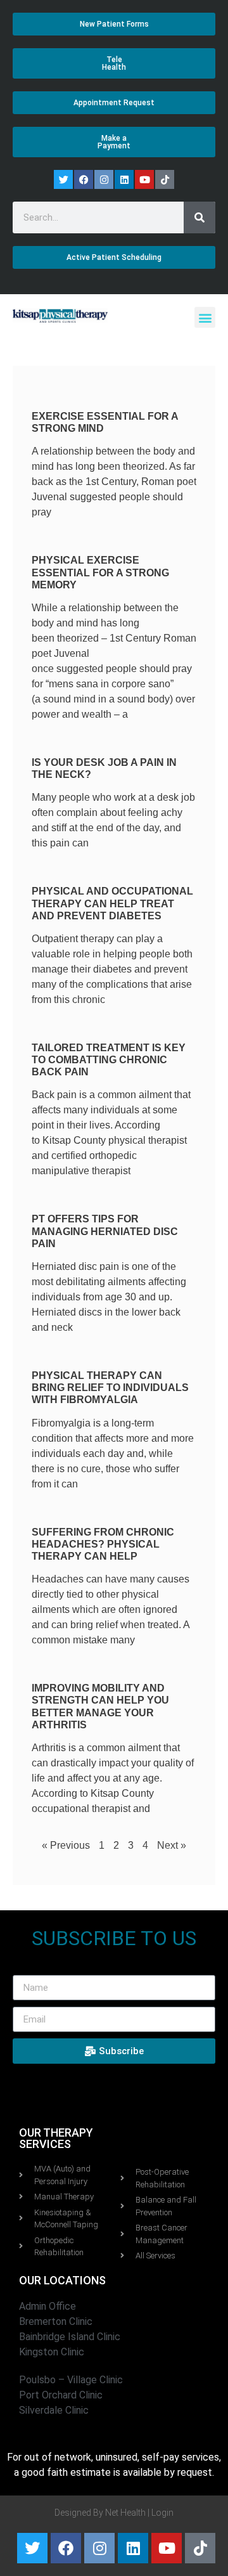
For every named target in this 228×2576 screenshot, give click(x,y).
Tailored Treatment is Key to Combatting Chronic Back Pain (109, 1060)
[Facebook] (84, 179)
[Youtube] (144, 179)
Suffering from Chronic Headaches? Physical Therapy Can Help (103, 1544)
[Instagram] (104, 179)
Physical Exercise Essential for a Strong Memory (100, 572)
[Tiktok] (165, 179)
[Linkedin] (124, 179)
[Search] (199, 217)
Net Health (125, 2513)
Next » (172, 1845)
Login (162, 2513)
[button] (205, 317)
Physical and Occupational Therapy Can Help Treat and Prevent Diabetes (112, 903)
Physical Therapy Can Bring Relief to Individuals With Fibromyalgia (110, 1388)
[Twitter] (63, 179)
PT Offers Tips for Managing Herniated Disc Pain (105, 1231)
